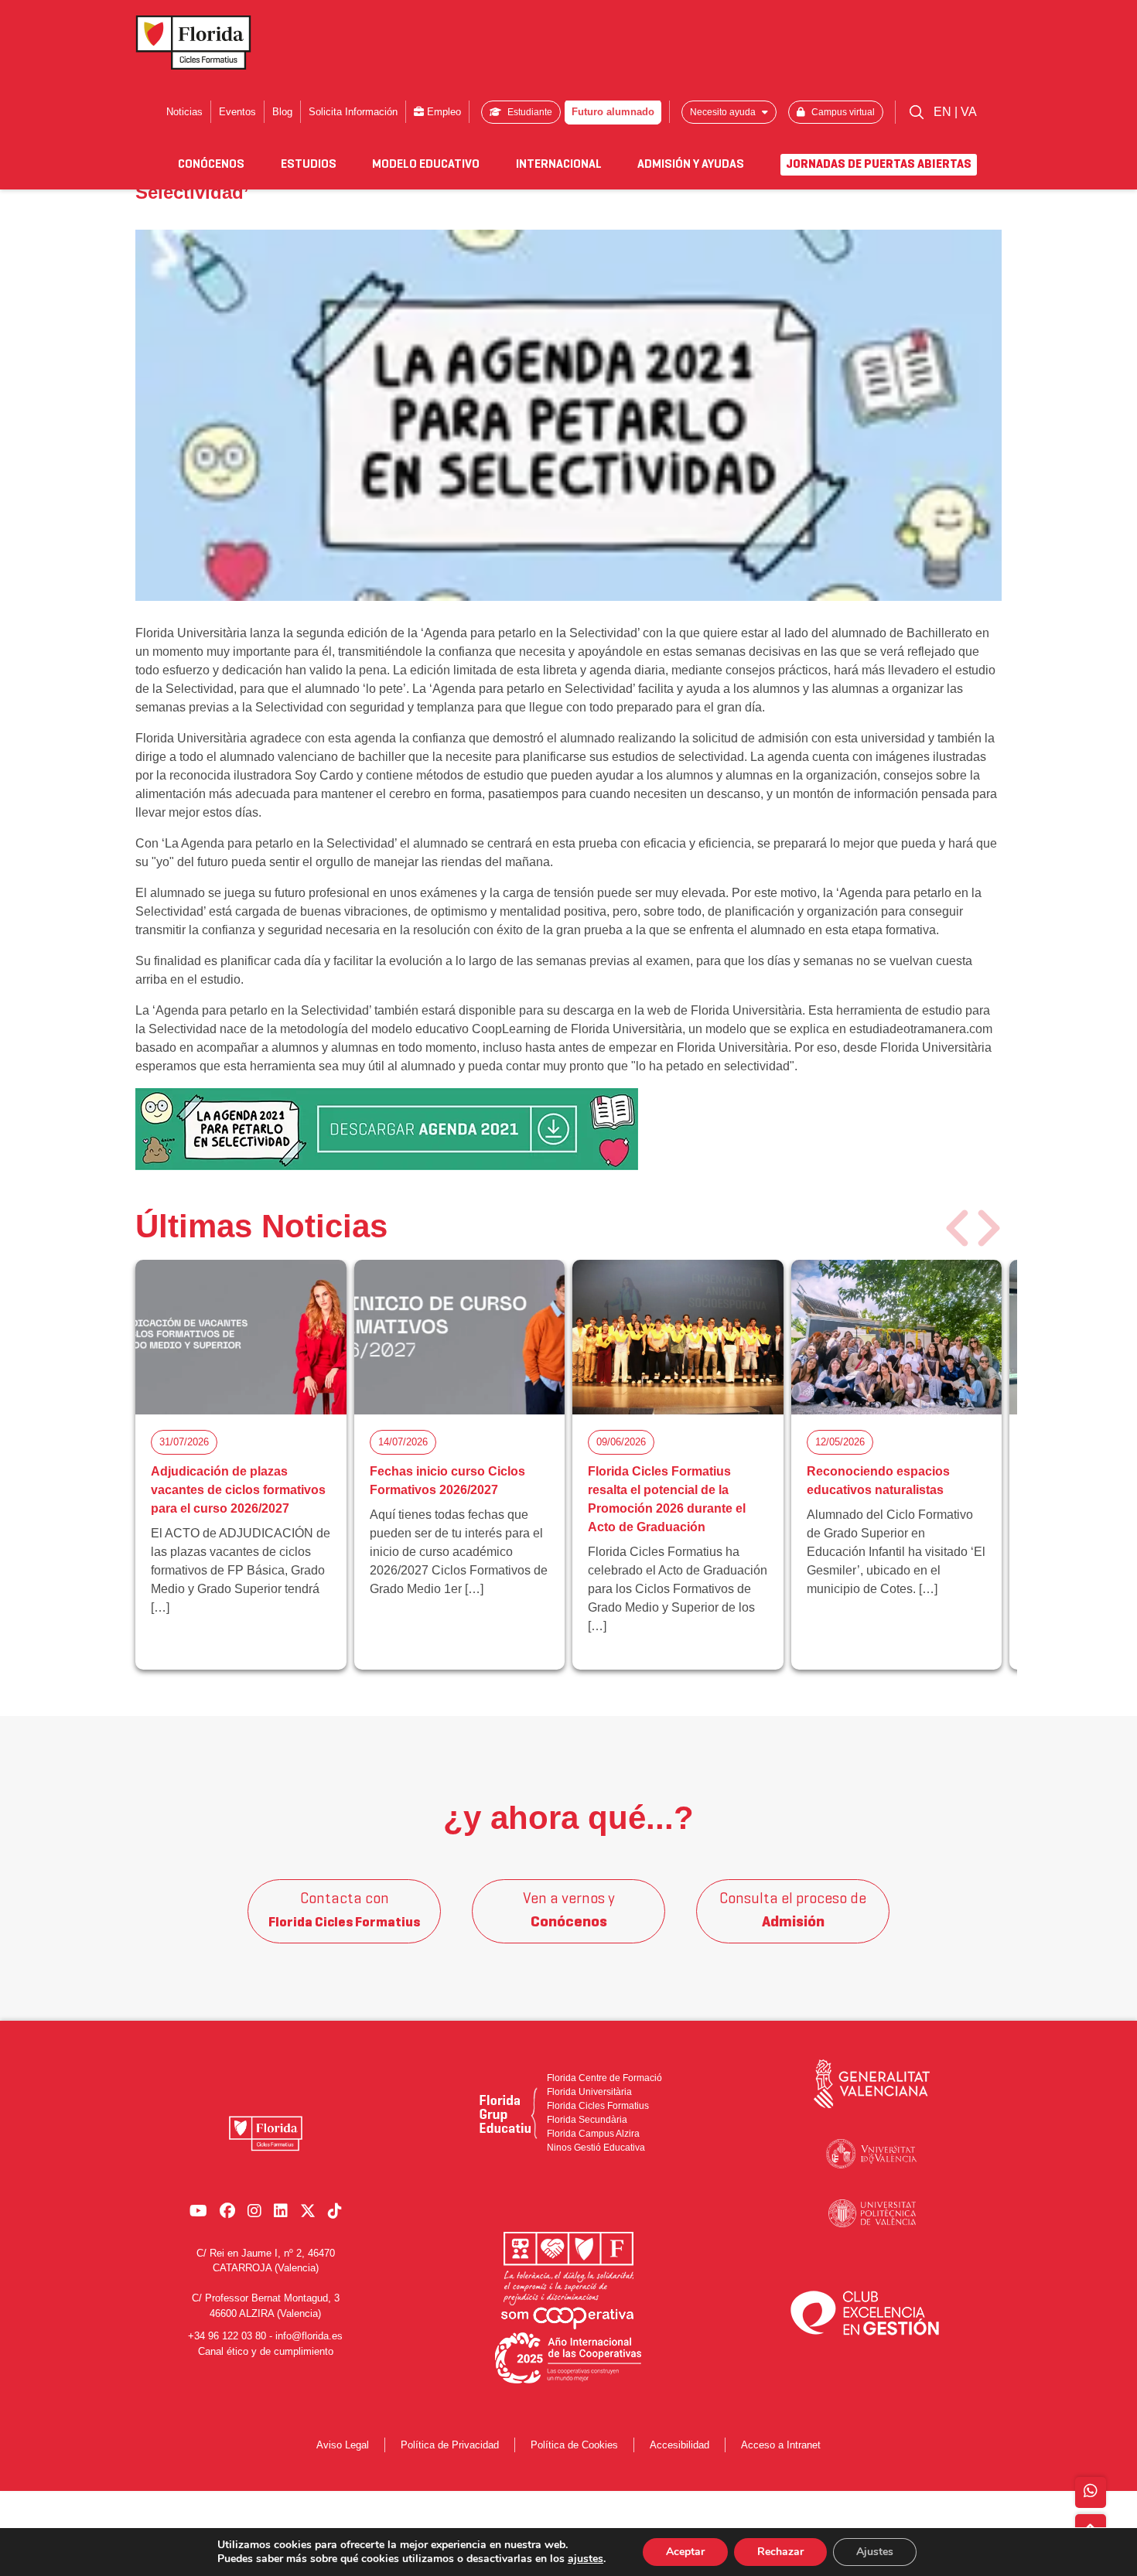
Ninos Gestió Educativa (596, 2148)
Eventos (237, 112)
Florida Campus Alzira (593, 2134)
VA (969, 112)
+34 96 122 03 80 (227, 2336)
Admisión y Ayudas (691, 165)
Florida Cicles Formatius (598, 2106)
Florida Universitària (589, 2092)
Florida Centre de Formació (604, 2078)
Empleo (442, 112)
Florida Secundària (587, 2120)
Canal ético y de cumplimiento (266, 2351)
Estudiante (529, 112)
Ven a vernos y (569, 1911)
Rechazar (780, 2552)
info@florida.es (309, 2336)
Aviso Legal (343, 2445)
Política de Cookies (574, 2445)
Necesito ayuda (724, 112)
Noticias (184, 112)
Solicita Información (353, 112)
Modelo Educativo (426, 165)
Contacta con (344, 1911)
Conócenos (211, 165)
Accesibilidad (679, 2445)
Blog (282, 112)
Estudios (309, 165)
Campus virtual (842, 112)
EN (944, 112)
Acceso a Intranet (781, 2445)
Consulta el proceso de (793, 1911)
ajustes (586, 2559)
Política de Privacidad (450, 2445)
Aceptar (685, 2552)
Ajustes (875, 2552)
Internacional (559, 165)
